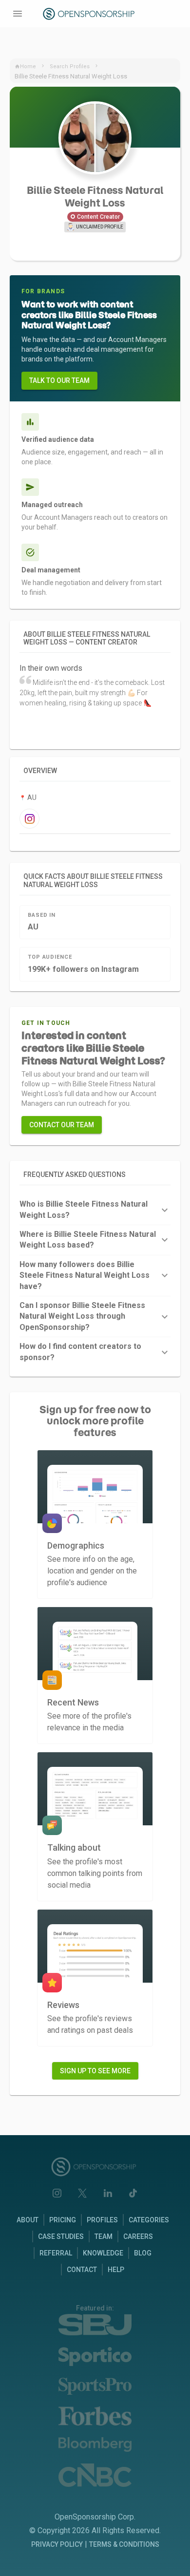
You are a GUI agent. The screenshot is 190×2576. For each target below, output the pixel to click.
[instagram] (29, 819)
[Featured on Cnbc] (95, 2475)
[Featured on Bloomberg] (95, 2445)
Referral (56, 2253)
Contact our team (62, 1125)
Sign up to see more (95, 2071)
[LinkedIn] (108, 2193)
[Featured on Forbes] (95, 2416)
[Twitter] (82, 2193)
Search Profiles (70, 66)
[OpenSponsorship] (90, 14)
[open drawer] (18, 14)
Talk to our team (59, 380)
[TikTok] (133, 2193)
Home (28, 66)
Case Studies (61, 2236)
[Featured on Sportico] (95, 2357)
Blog (143, 2253)
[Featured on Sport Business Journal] (95, 2325)
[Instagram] (57, 2193)
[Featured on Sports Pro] (95, 2386)
